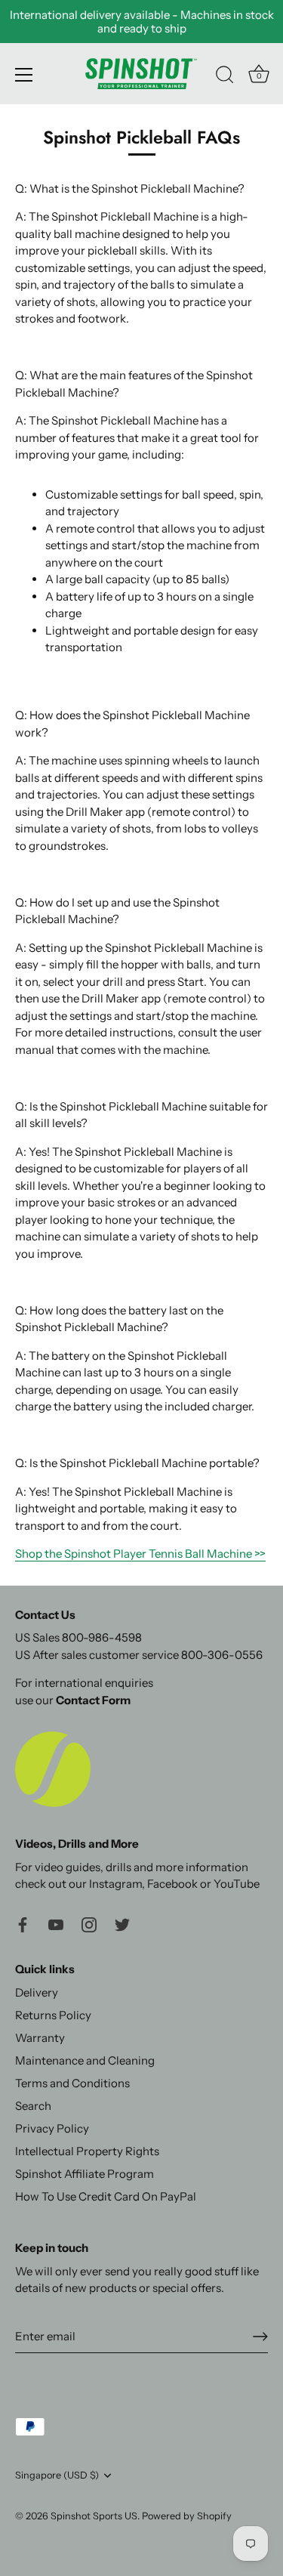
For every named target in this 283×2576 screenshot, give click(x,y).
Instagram (115, 1884)
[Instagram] (89, 1924)
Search (33, 2106)
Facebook (172, 1884)
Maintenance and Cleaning (85, 2060)
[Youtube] (56, 1924)
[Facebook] (23, 1924)
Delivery (37, 1992)
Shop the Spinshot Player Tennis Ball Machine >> (140, 1554)
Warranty (40, 2038)
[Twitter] (122, 1924)
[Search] (225, 77)
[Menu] (24, 75)
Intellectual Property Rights (87, 2151)
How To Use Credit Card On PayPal (106, 2196)
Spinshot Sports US (94, 2516)
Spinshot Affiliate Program (85, 2174)
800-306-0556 (222, 1655)
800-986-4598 (102, 1637)
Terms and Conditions (72, 2083)
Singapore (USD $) (57, 2475)
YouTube (237, 1884)
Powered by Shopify (187, 2516)
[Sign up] (260, 2337)
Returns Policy (53, 2015)
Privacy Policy (52, 2128)
